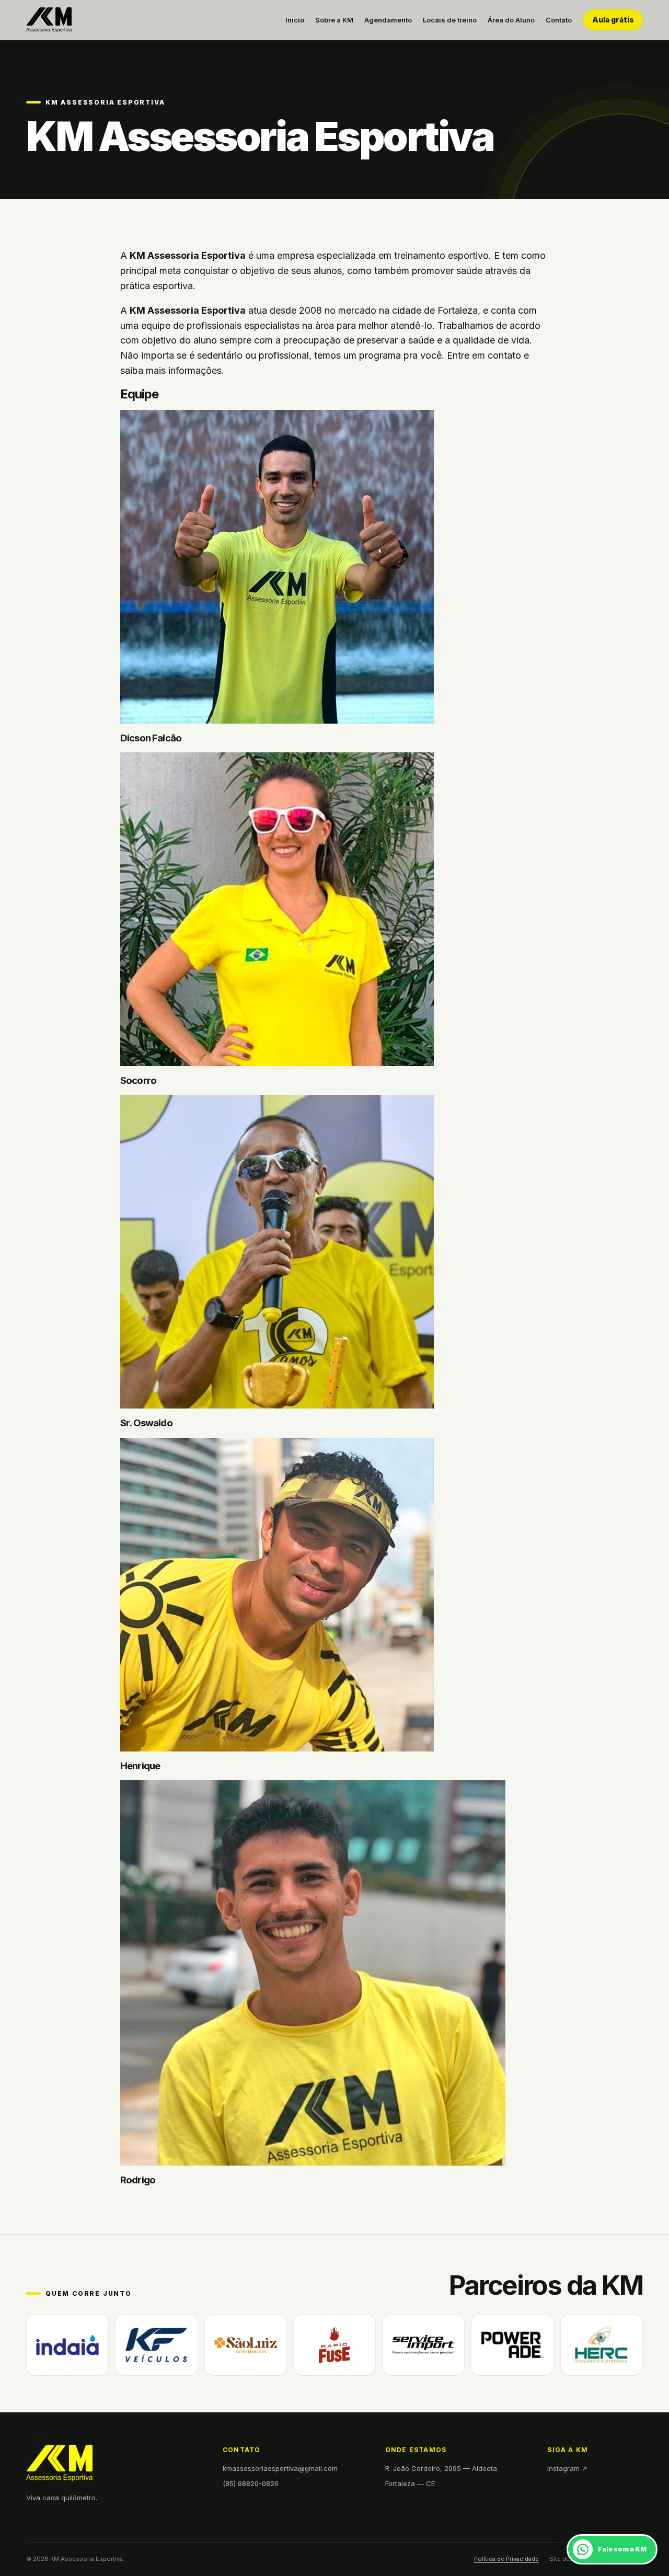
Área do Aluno (511, 20)
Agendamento (388, 20)
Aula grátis (613, 20)
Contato (559, 20)
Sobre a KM (334, 20)
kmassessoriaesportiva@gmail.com (280, 2468)
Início (295, 20)
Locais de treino (450, 20)
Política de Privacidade (506, 2559)
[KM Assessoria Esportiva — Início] (49, 20)
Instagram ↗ (567, 2468)
